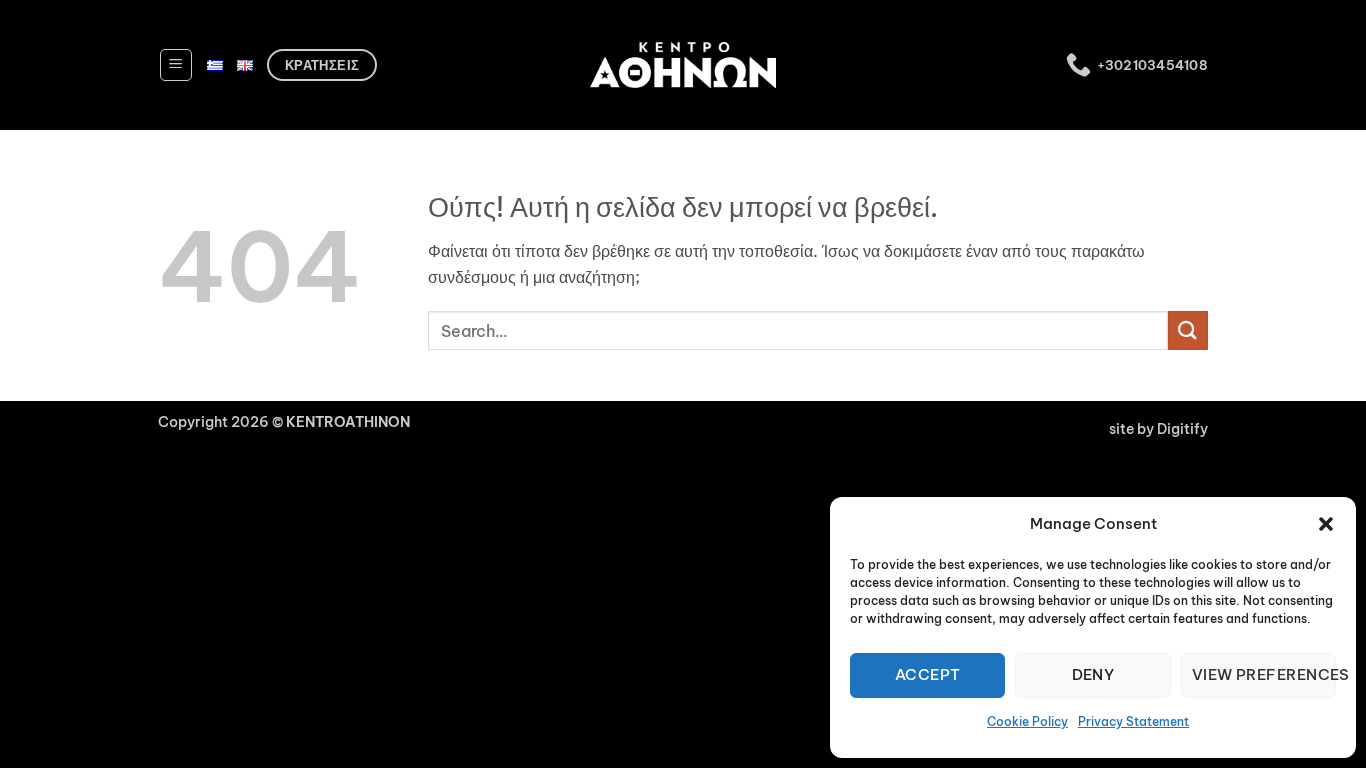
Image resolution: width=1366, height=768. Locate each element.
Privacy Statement (1133, 721)
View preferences (1264, 674)
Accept (928, 674)
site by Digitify (1158, 429)
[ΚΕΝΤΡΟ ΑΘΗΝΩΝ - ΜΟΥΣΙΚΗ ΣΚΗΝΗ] (683, 64)
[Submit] (1188, 330)
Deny (1093, 674)
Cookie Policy (1027, 721)
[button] (1326, 524)
